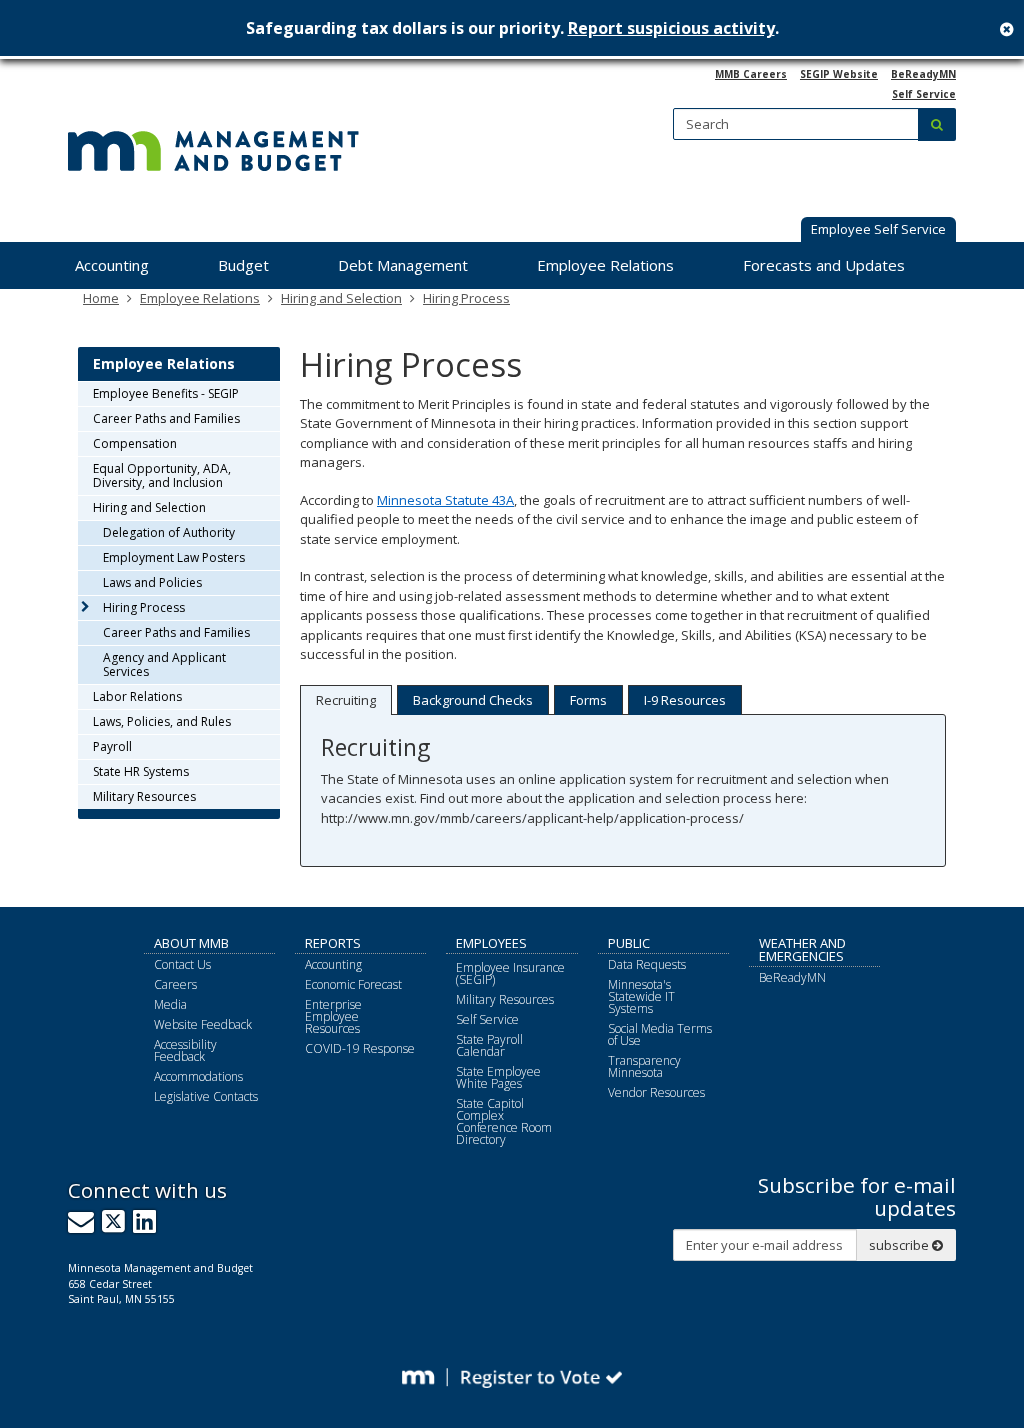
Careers (175, 984)
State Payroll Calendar (489, 1045)
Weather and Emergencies (802, 949)
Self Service (924, 94)
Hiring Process (466, 298)
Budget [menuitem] (243, 265)
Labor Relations (137, 696)
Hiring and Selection (341, 298)
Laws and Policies (152, 582)
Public (629, 943)
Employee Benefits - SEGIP (166, 393)
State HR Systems (141, 771)
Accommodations (198, 1076)
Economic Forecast (353, 984)
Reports (333, 943)
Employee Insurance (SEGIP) (510, 973)
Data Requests (647, 964)
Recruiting (346, 700)
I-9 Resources (685, 700)
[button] (878, 231)
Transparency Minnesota (644, 1066)
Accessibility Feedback (185, 1050)
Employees (491, 943)
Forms (588, 700)
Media (170, 1004)
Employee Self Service (878, 229)
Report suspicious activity (671, 28)
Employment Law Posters (174, 557)
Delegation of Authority (169, 532)
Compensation (135, 443)
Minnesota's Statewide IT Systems (641, 996)
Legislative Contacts (206, 1096)
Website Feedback (203, 1024)
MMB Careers (751, 74)
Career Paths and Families (166, 418)
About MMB (191, 943)
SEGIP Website (839, 74)
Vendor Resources (656, 1092)
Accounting (333, 964)
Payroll (112, 746)
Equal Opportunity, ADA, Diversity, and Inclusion (162, 475)
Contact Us (182, 964)
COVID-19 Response (360, 1048)
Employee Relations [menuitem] (605, 265)
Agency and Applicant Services (164, 664)
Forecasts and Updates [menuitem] (824, 265)
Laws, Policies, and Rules (162, 721)
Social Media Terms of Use (660, 1034)
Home (101, 298)
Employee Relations (200, 298)
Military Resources (144, 796)
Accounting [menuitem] (112, 265)
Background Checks (473, 700)
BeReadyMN (923, 74)
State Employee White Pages (498, 1077)
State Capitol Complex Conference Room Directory (504, 1121)
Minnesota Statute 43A (445, 500)
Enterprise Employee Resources (333, 1016)
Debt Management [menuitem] (403, 265)
